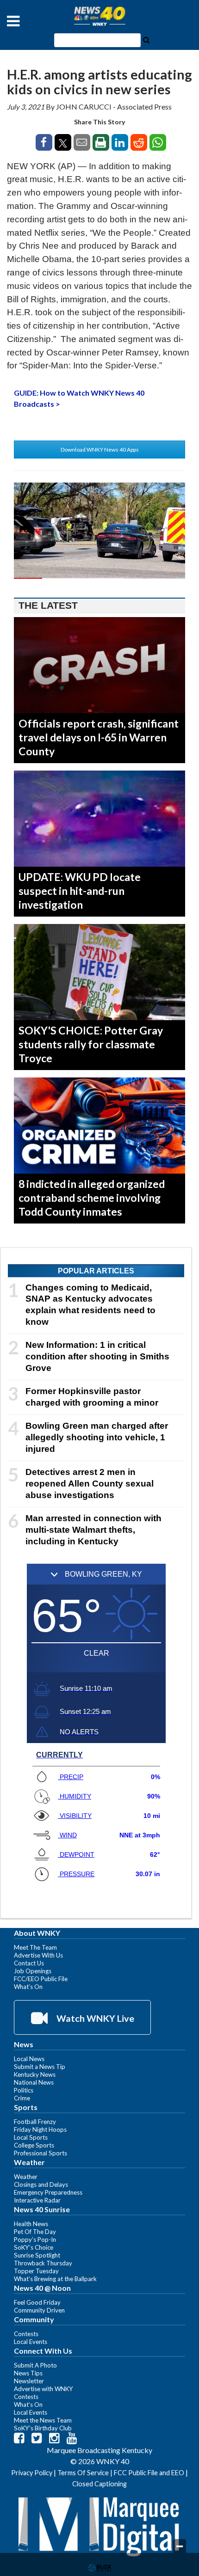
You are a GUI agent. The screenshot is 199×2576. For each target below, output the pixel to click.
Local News (29, 2059)
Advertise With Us (38, 1955)
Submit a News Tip (40, 2067)
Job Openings (33, 1971)
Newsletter (29, 2381)
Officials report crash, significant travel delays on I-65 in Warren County (99, 737)
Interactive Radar (37, 2200)
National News (34, 2082)
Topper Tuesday (36, 2271)
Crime (22, 2098)
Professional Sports (40, 2153)
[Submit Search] (146, 39)
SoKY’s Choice (34, 2247)
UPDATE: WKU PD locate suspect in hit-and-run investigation (80, 891)
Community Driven (39, 2310)
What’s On (28, 1987)
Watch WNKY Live (94, 2018)
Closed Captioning (99, 2484)
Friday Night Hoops (40, 2129)
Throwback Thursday (43, 2263)
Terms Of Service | (86, 2473)
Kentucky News (35, 2074)
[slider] (99, 578)
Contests (26, 2334)
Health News (31, 2224)
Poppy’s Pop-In (35, 2239)
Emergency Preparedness (48, 2192)
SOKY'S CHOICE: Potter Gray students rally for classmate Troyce (91, 1044)
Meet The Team (35, 1947)
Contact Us (29, 1963)
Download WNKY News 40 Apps (100, 450)
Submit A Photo (35, 2365)
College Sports (34, 2145)
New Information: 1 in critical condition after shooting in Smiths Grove (97, 1356)
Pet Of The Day (35, 2232)
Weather (26, 2177)
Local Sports (31, 2137)
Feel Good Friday (37, 2302)
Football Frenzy (35, 2122)
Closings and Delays (41, 2184)
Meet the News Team (43, 2420)
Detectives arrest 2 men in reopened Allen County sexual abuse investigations (90, 1484)
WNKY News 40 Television (99, 16)
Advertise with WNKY (44, 2389)
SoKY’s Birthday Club (43, 2428)
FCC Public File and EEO (149, 2473)
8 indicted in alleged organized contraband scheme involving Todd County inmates (92, 1198)
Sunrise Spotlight (37, 2255)
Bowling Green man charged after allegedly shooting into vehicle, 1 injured (97, 1437)
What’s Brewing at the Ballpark (55, 2279)
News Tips (28, 2373)
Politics (24, 2090)
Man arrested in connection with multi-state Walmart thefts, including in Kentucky (93, 1530)
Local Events (31, 2342)
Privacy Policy (32, 2473)
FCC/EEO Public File (41, 1979)
